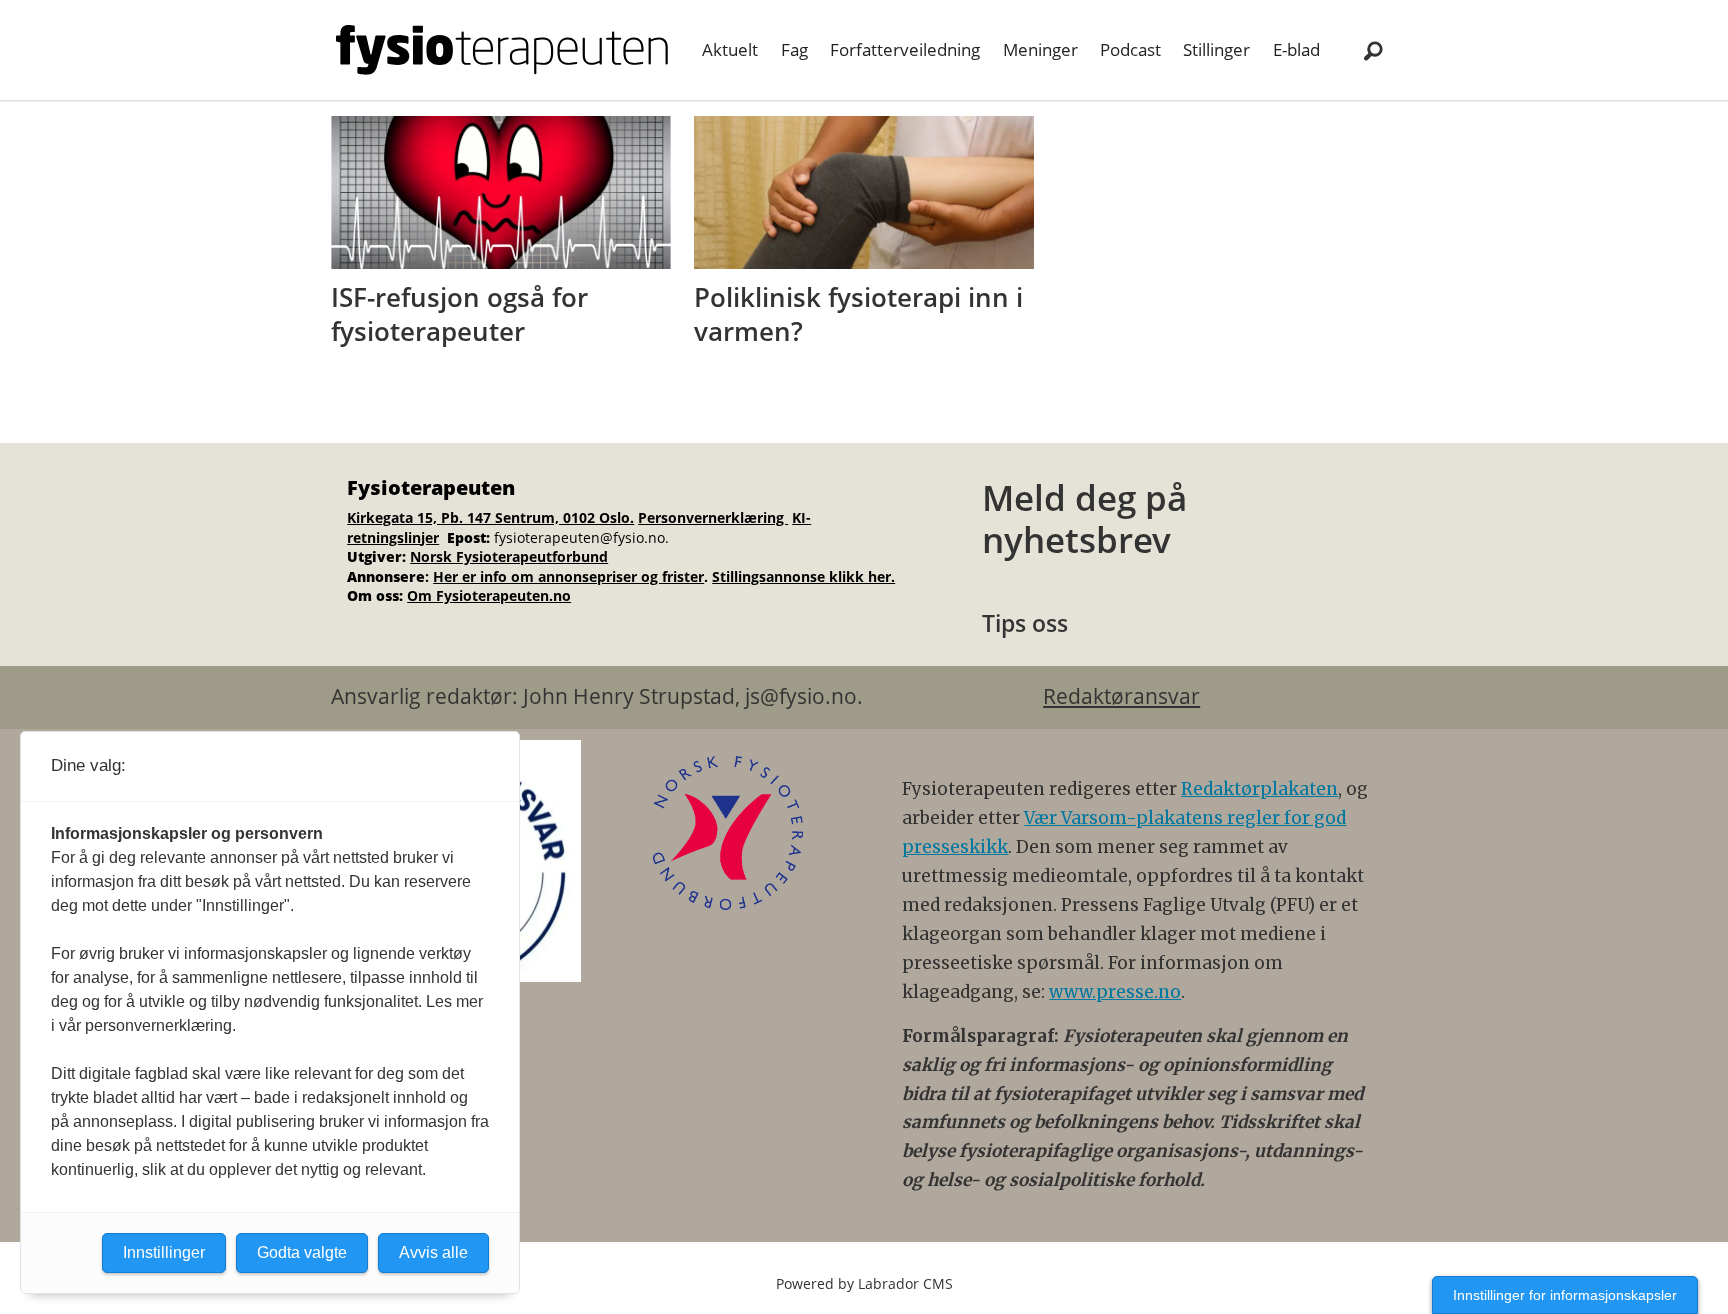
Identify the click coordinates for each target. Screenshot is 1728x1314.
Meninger (1040, 49)
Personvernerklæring (713, 517)
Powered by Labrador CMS (864, 1283)
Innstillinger (164, 1252)
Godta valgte (302, 1252)
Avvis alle (433, 1252)
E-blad (1296, 49)
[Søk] (1373, 50)
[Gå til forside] (502, 50)
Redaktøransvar (1121, 696)
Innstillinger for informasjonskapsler (1565, 1295)
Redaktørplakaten (1259, 789)
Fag (794, 49)
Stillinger (1216, 49)
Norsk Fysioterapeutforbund (509, 556)
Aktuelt (730, 49)
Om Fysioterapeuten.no (489, 595)
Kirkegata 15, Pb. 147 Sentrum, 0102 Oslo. (490, 517)
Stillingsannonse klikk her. (803, 576)
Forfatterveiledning (905, 49)
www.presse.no (1115, 992)
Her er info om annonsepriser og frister (568, 576)
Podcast (1130, 49)
